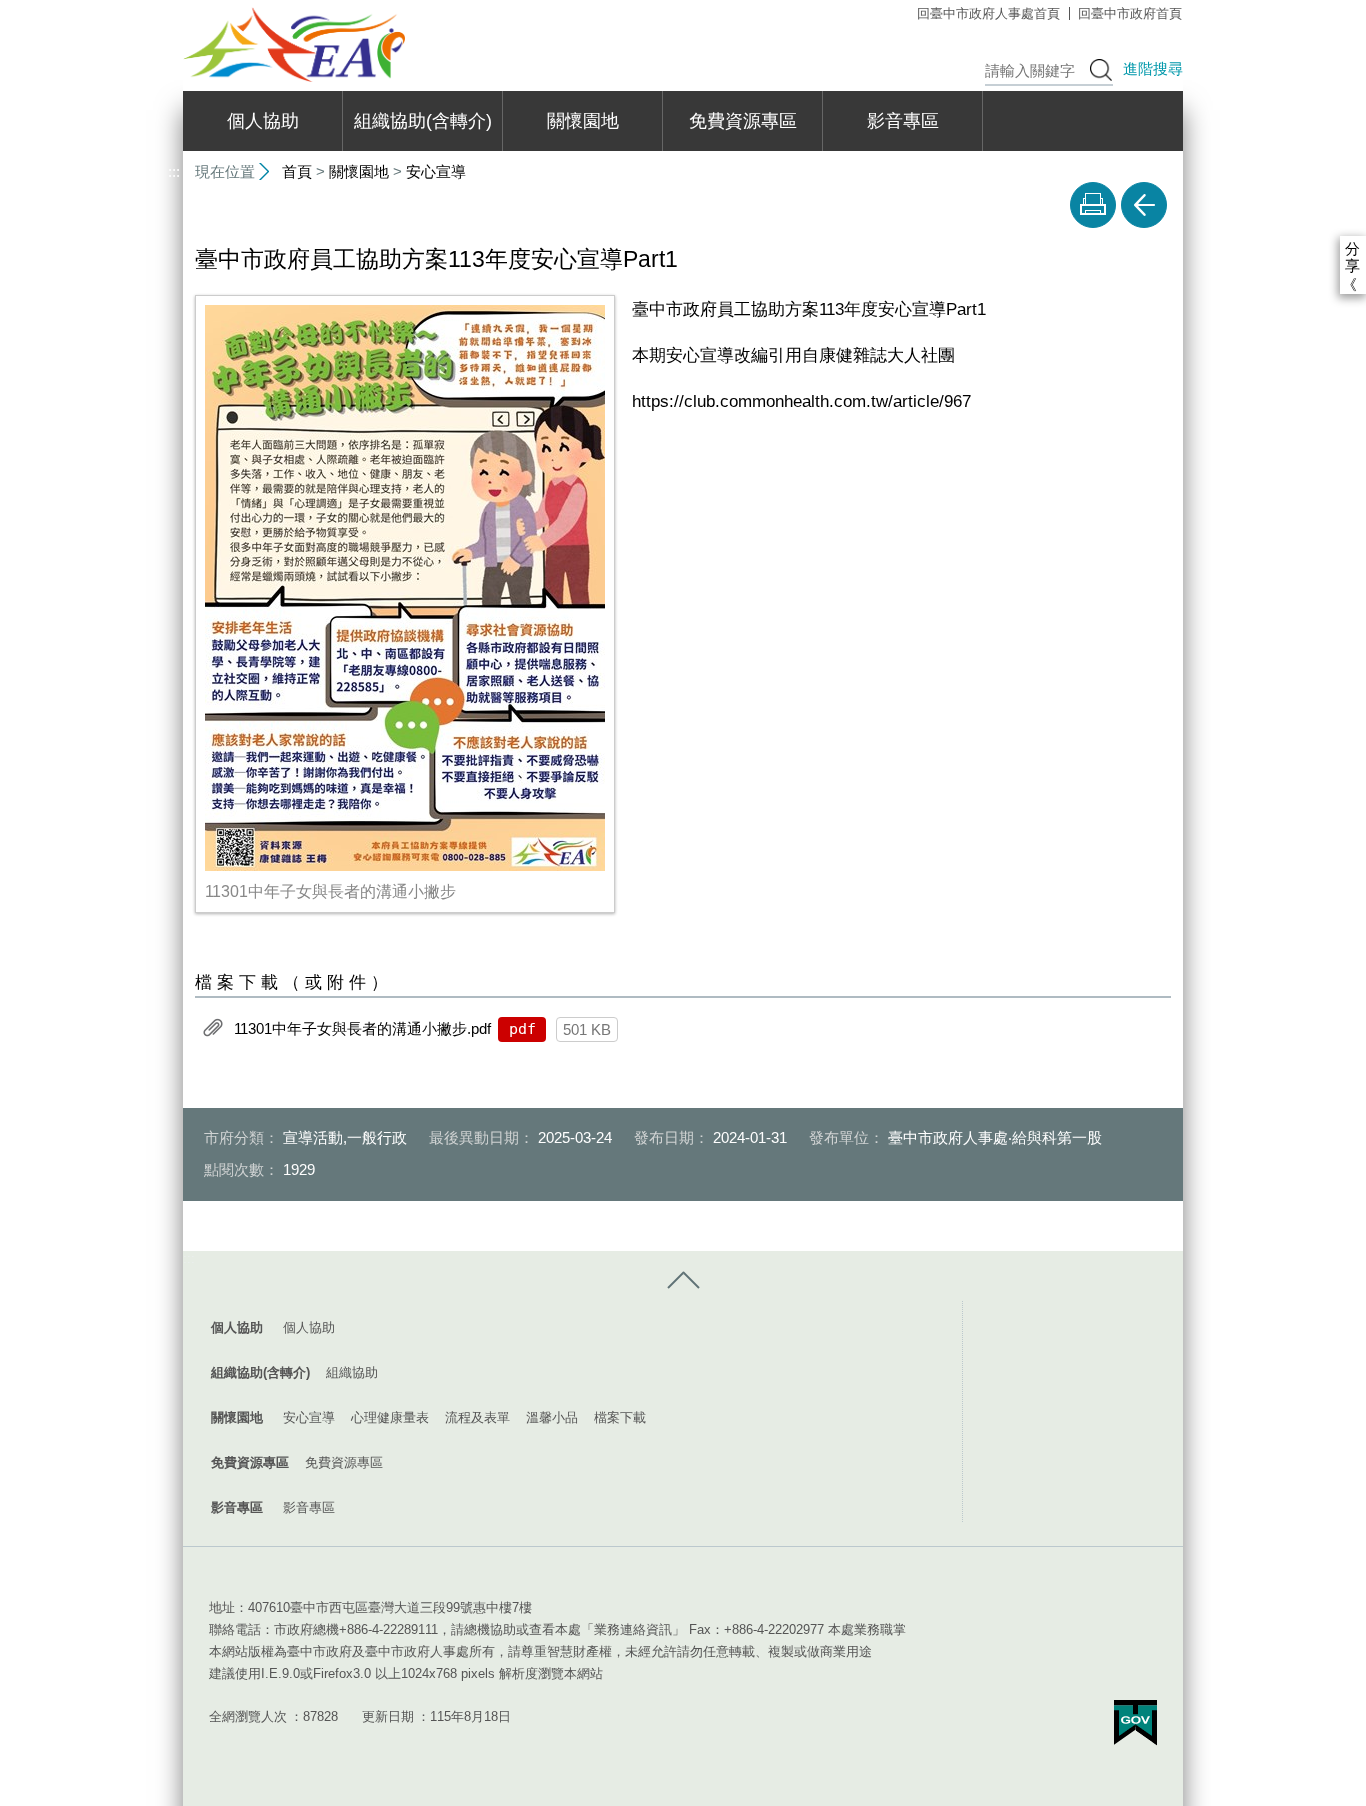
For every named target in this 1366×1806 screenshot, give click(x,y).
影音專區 (903, 121)
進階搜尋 (1153, 68)
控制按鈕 (683, 1281)
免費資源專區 (743, 121)
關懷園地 (583, 121)
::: (174, 8)
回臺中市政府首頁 (1130, 13)
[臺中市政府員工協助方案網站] (294, 44)
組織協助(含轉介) (423, 121)
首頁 (297, 171)
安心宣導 (436, 171)
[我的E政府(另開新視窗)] (1135, 1723)
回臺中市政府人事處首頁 (988, 13)
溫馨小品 (552, 1417)
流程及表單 (477, 1417)
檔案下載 (620, 1417)
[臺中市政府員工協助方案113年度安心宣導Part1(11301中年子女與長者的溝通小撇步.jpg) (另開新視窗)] (405, 588)
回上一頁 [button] (1144, 205)
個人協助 (263, 121)
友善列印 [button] (1093, 205)
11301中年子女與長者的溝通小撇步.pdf (362, 1027)
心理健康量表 (390, 1417)
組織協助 (352, 1372)
